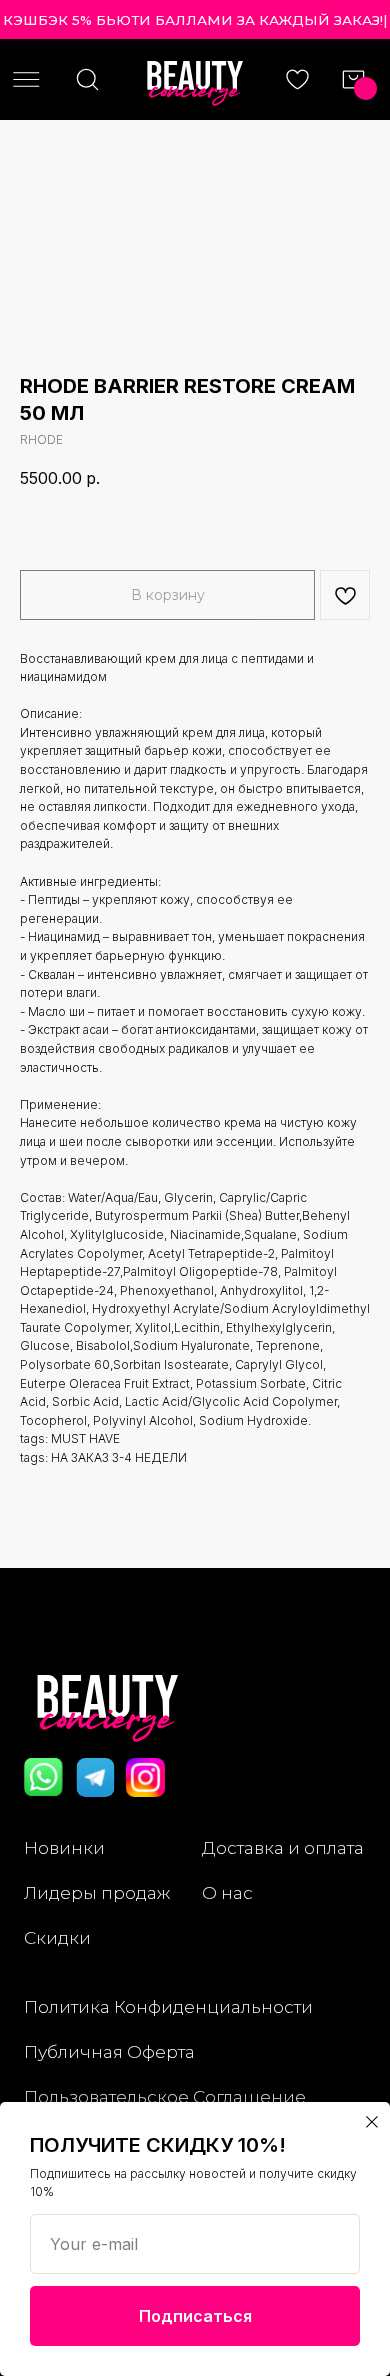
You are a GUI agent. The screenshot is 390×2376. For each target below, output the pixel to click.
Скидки (57, 1937)
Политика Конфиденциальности (168, 2006)
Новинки (64, 1847)
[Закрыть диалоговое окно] (372, 2122)
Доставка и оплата (283, 1847)
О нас (227, 1892)
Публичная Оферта (109, 2051)
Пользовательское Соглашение (165, 2096)
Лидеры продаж (97, 1892)
